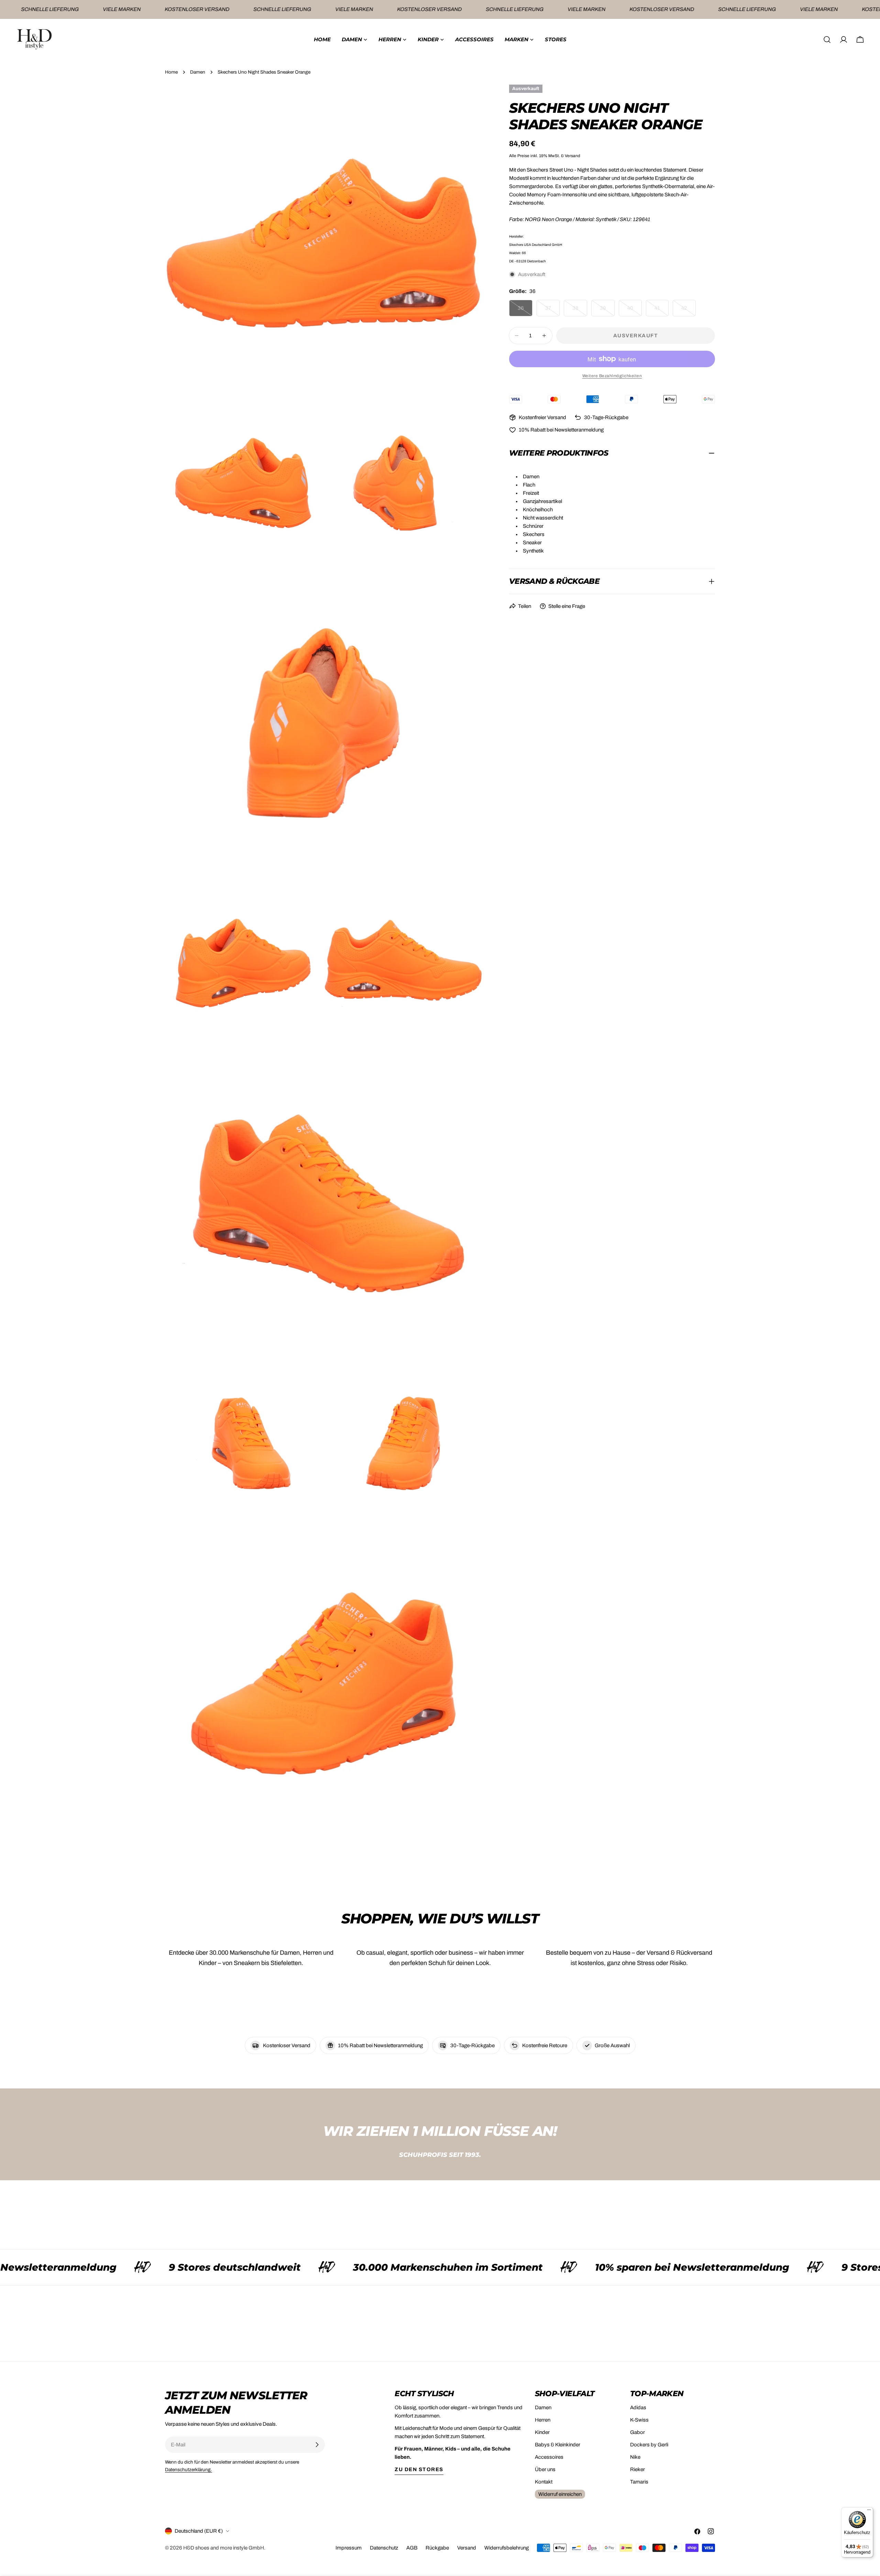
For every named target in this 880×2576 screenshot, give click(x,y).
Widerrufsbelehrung (507, 2548)
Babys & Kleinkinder (558, 2445)
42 (689, 311)
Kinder (542, 2432)
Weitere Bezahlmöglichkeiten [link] (612, 376)
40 (635, 311)
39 (607, 311)
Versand (467, 2548)
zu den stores (419, 2469)
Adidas (638, 2408)
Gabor (637, 2432)
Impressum (349, 2548)
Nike (635, 2457)
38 (580, 311)
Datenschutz (384, 2548)
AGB (412, 2548)
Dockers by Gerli (649, 2445)
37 (552, 311)
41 (662, 311)
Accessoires (549, 2457)
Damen (198, 72)
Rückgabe (437, 2548)
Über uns (545, 2469)
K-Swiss (639, 2420)
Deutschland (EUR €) (199, 2531)
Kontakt (544, 2482)
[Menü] (869, 2511)
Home (171, 72)
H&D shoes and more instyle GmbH (224, 2548)
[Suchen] (827, 40)
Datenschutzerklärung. (189, 2470)
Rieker (637, 2469)
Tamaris (639, 2482)
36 (525, 311)
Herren (543, 2420)
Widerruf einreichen (560, 2494)
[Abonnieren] (317, 2445)
